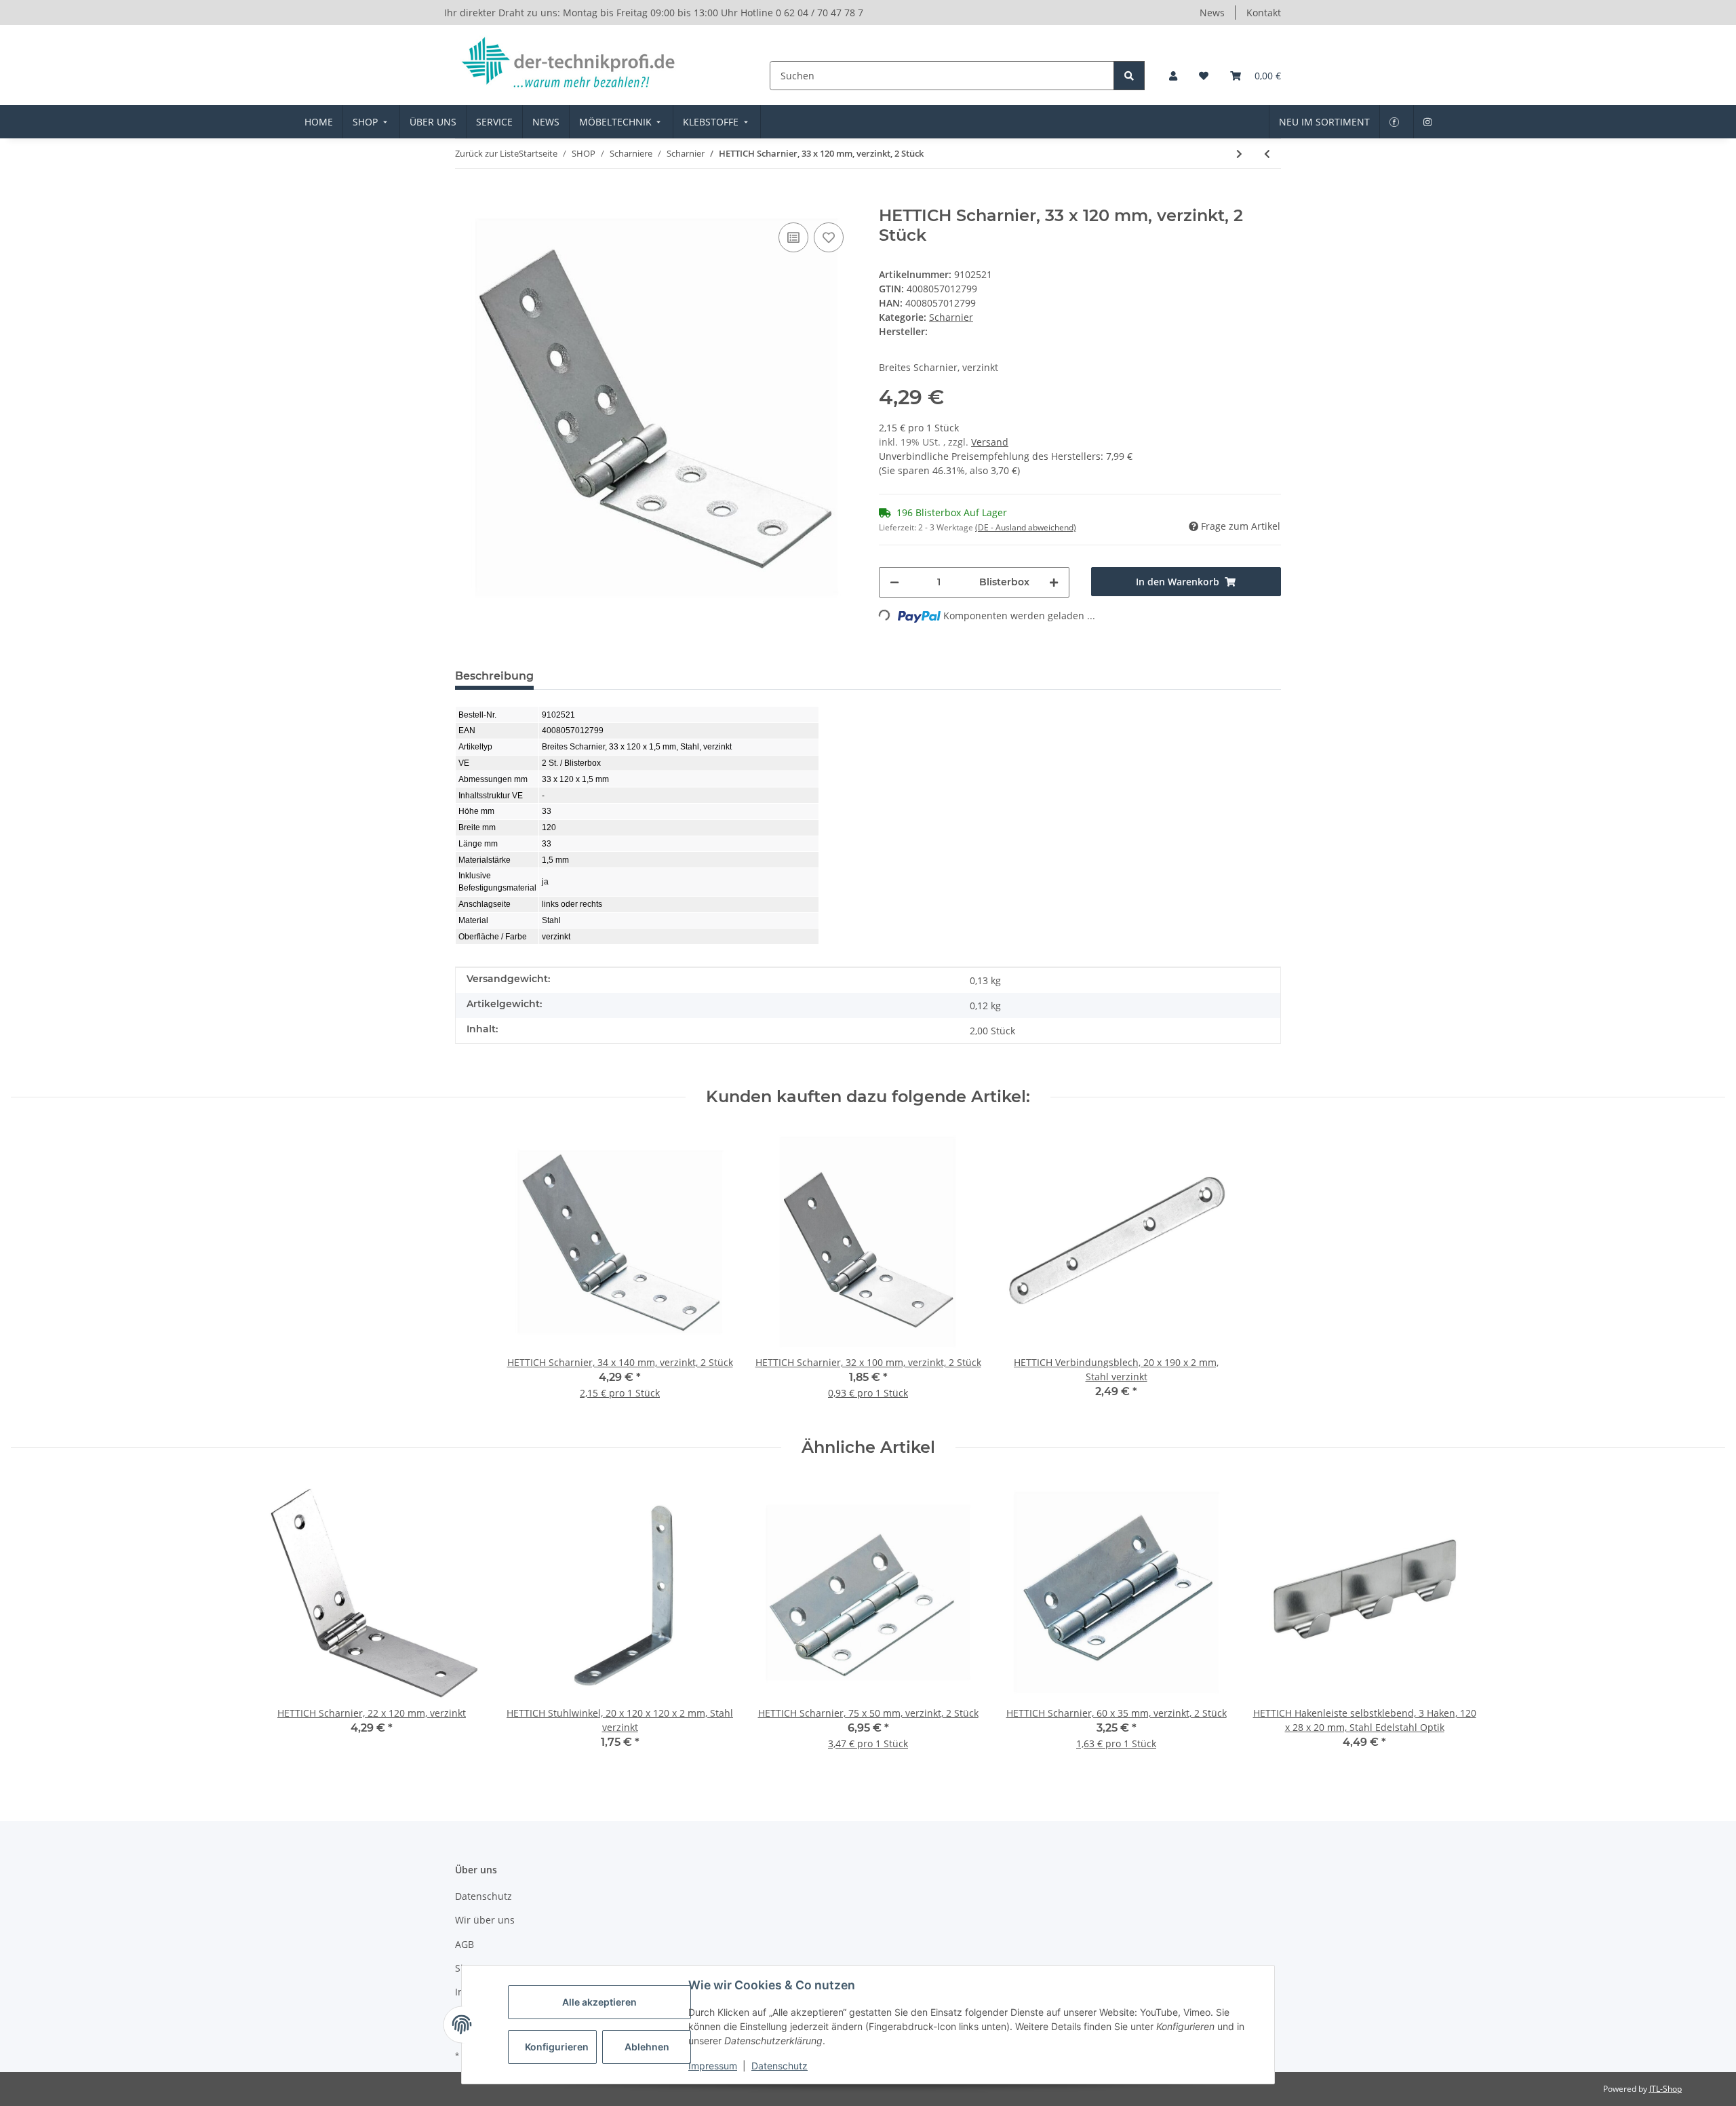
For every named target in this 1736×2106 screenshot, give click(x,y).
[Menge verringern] (894, 582)
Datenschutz (780, 2066)
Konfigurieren (557, 2047)
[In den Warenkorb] (466, 199)
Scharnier (951, 317)
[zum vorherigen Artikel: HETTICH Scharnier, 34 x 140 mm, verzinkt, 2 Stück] (1267, 154)
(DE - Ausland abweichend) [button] (1026, 527)
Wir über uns (485, 1920)
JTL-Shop (1665, 2089)
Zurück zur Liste (487, 153)
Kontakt (1264, 13)
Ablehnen (647, 2047)
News (1212, 13)
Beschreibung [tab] (494, 676)
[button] (1173, 76)
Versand (990, 442)
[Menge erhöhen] (1054, 582)
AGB (465, 1944)
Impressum (713, 2066)
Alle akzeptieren (599, 2002)
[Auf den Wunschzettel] (829, 237)
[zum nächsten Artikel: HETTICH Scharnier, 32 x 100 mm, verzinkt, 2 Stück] (1239, 154)
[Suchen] (1129, 76)
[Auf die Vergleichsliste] (793, 237)
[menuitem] (319, 122)
